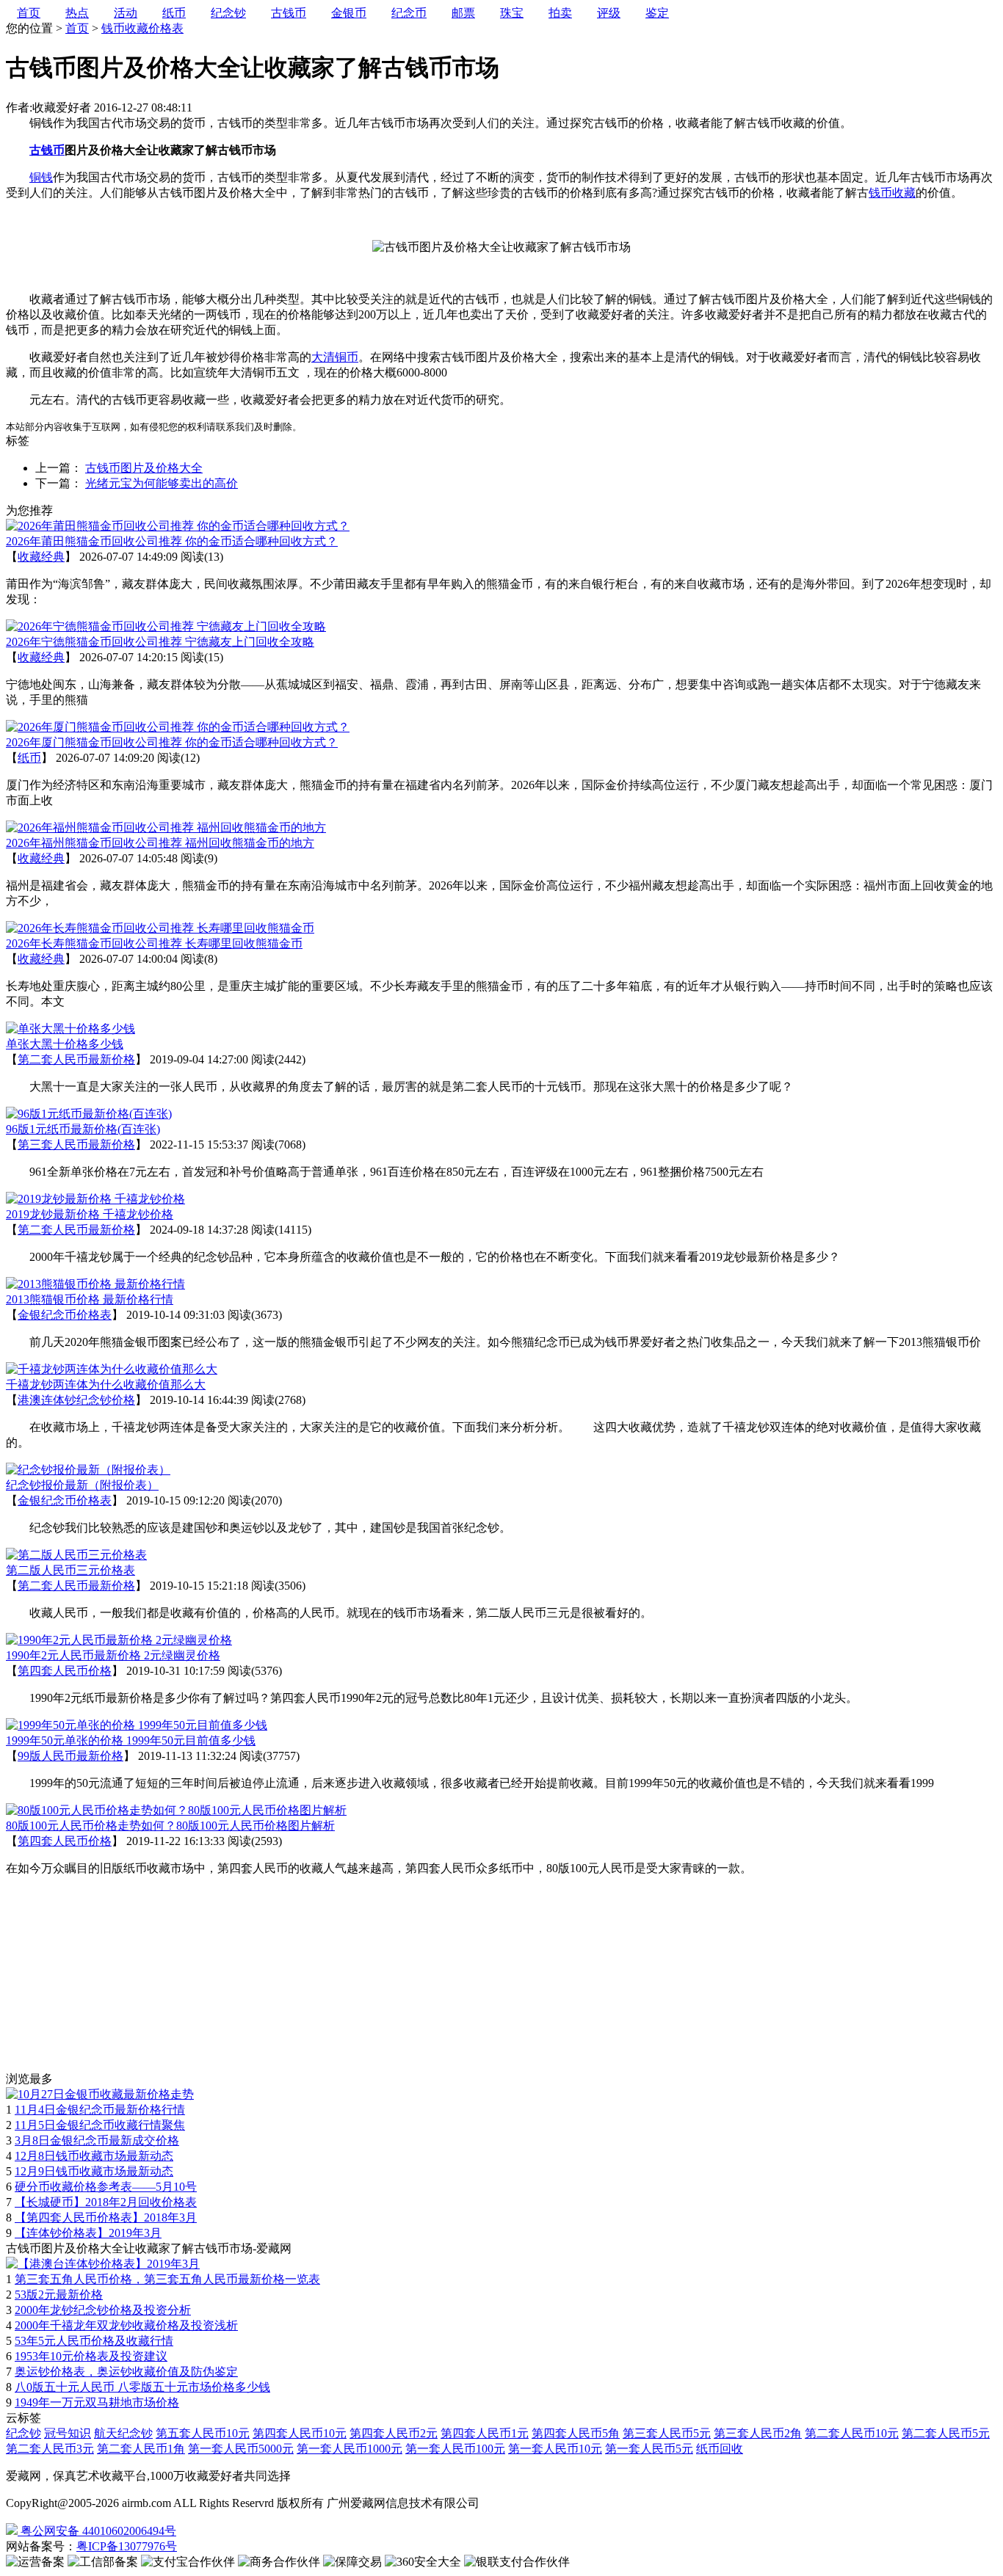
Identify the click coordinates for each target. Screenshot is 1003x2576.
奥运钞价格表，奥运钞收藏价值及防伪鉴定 (126, 2372)
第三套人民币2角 (758, 2433)
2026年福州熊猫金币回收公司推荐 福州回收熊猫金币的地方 (160, 843)
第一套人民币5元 (649, 2449)
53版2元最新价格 (59, 2295)
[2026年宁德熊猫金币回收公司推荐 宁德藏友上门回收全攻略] (166, 626)
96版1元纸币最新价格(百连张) (83, 1129)
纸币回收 (720, 2449)
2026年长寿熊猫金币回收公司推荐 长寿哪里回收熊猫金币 (154, 943)
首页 (77, 28)
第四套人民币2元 (394, 2433)
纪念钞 (23, 2433)
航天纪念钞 (123, 2433)
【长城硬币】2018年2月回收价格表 (106, 2202)
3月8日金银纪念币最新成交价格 (97, 2140)
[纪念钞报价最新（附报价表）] (88, 1470)
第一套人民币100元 (455, 2449)
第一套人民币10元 (555, 2449)
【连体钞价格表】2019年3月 (88, 2233)
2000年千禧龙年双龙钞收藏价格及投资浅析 (126, 2325)
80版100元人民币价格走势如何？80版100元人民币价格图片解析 (170, 1826)
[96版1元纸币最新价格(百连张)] (89, 1114)
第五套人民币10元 (203, 2433)
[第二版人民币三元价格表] (76, 1555)
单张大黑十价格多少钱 (65, 1044)
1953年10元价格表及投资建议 (91, 2356)
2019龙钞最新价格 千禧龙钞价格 (90, 1214)
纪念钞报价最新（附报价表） (82, 1485)
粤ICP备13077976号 (127, 2546)
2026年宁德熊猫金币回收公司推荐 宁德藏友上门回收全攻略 (160, 642)
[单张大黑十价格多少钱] (70, 1029)
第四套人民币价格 (65, 1671)
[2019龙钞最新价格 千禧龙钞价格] (95, 1199)
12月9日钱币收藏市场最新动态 (94, 2171)
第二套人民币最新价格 (76, 1059)
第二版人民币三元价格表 (70, 1570)
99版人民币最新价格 (70, 1756)
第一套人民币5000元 (241, 2449)
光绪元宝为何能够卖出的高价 (162, 483)
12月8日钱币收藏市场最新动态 (94, 2156)
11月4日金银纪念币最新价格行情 (100, 2110)
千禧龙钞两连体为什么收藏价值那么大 (106, 1385)
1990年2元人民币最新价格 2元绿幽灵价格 (113, 1655)
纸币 (29, 758)
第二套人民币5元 (946, 2433)
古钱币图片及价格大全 (144, 468)
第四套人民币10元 (300, 2433)
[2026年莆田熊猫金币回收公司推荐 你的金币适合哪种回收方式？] (178, 526)
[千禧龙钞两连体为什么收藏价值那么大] (112, 1369)
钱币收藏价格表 (142, 28)
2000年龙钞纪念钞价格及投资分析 (103, 2310)
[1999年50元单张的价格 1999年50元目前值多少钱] (137, 1725)
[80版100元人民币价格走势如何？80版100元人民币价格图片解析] (176, 1810)
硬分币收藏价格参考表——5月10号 (106, 2187)
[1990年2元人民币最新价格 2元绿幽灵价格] (119, 1640)
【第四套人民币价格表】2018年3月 (106, 2217)
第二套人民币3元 (50, 2449)
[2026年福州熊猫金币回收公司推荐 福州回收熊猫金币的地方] (166, 827)
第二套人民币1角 (141, 2449)
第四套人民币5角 (576, 2433)
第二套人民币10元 (852, 2433)
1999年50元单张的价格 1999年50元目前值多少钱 (131, 1740)
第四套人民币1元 (485, 2433)
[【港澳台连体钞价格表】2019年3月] (103, 2264)
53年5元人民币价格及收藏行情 (94, 2341)
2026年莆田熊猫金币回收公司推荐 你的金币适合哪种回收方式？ (172, 541)
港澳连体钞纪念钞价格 (76, 1400)
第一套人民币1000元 (350, 2449)
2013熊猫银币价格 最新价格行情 (90, 1299)
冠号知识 (68, 2433)
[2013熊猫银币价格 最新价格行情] (95, 1284)
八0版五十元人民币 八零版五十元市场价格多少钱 (142, 2387)
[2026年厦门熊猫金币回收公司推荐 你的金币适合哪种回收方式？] (178, 727)
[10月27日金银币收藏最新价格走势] (100, 2094)
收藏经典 (41, 557)
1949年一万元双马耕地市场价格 (97, 2402)
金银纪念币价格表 (65, 1315)
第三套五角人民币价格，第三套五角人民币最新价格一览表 (167, 2279)
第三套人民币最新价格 (76, 1145)
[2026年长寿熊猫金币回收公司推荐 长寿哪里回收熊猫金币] (160, 928)
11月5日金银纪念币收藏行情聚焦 (100, 2125)
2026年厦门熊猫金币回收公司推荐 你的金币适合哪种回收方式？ (172, 742)
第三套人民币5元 (667, 2433)
